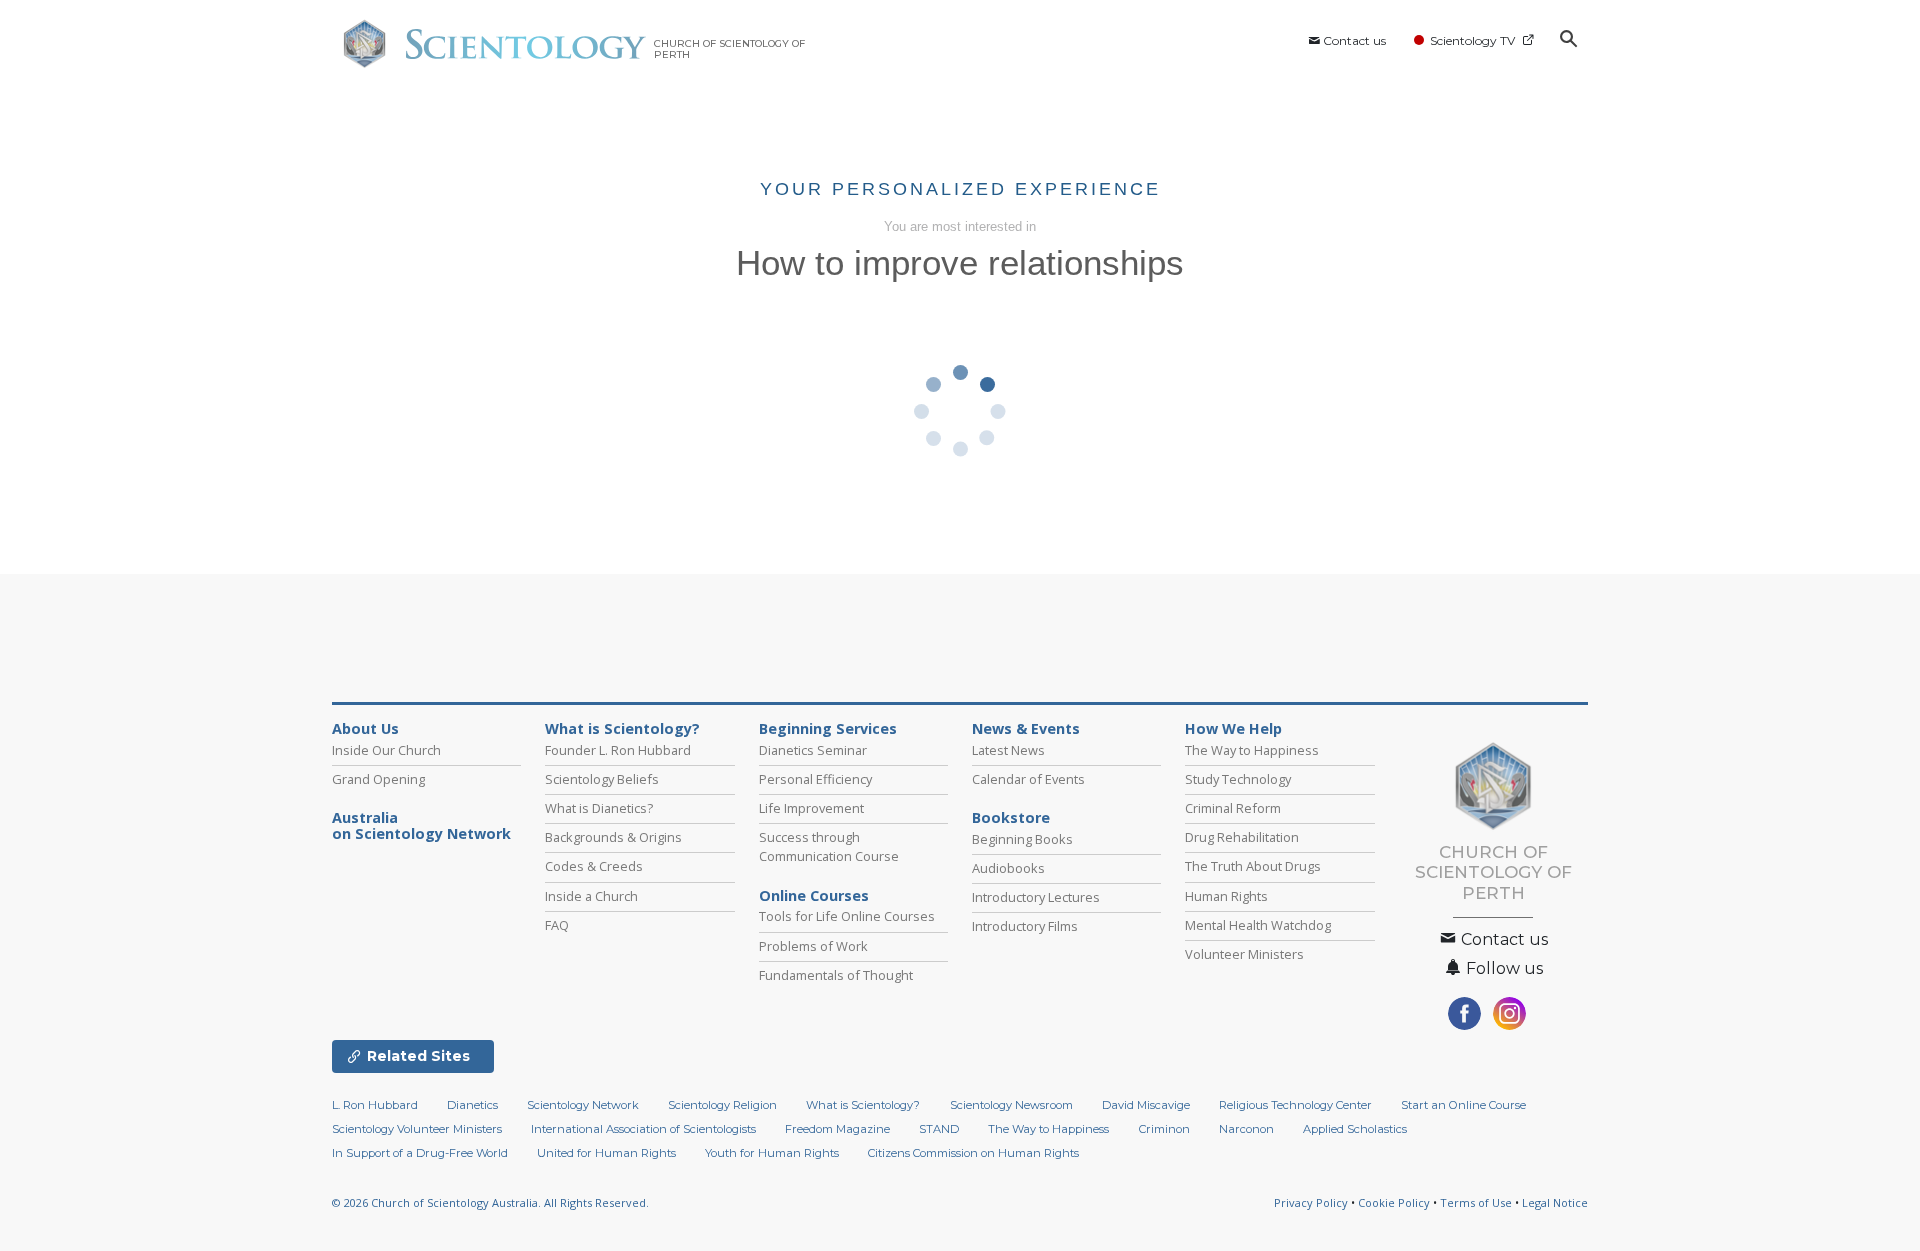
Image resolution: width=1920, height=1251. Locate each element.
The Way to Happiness (1252, 750)
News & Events (1026, 729)
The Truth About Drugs (1253, 866)
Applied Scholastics (1355, 1129)
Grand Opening (378, 779)
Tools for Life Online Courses (847, 916)
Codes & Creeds (594, 866)
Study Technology (1238, 779)
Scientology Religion (722, 1105)
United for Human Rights (606, 1153)
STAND (939, 1129)
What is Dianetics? (599, 808)
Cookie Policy (1394, 1202)
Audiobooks (1008, 868)
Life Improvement (811, 808)
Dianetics (472, 1105)
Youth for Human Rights (772, 1153)
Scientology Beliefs (602, 779)
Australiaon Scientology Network (421, 826)
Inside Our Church (386, 750)
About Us (365, 729)
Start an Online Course (1463, 1105)
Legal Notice (1555, 1202)
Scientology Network (583, 1105)
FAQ (557, 925)
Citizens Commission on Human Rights (973, 1153)
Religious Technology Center (1295, 1105)
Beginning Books (1022, 839)
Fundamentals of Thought (836, 975)
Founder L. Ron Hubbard (618, 750)
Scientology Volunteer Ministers (417, 1129)
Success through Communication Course (829, 846)
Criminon (1164, 1129)
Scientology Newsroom (1011, 1105)
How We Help (1233, 729)
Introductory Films (1025, 926)
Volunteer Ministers (1244, 954)
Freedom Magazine (837, 1129)
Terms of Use (1476, 1202)
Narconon (1246, 1129)
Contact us (1354, 40)
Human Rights (1226, 896)
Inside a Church (591, 896)
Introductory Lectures (1036, 897)
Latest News (1008, 750)
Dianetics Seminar (813, 750)
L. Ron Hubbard (375, 1105)
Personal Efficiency (815, 779)
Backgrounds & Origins (613, 837)
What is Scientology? (622, 729)
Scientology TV (1472, 40)
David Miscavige (1146, 1105)
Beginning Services (828, 729)
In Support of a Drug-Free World (420, 1153)
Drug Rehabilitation (1242, 837)
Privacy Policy (1311, 1202)
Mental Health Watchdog (1258, 925)
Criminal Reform (1233, 808)
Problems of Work (813, 946)
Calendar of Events (1028, 779)
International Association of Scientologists (643, 1129)
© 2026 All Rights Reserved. (490, 1202)
